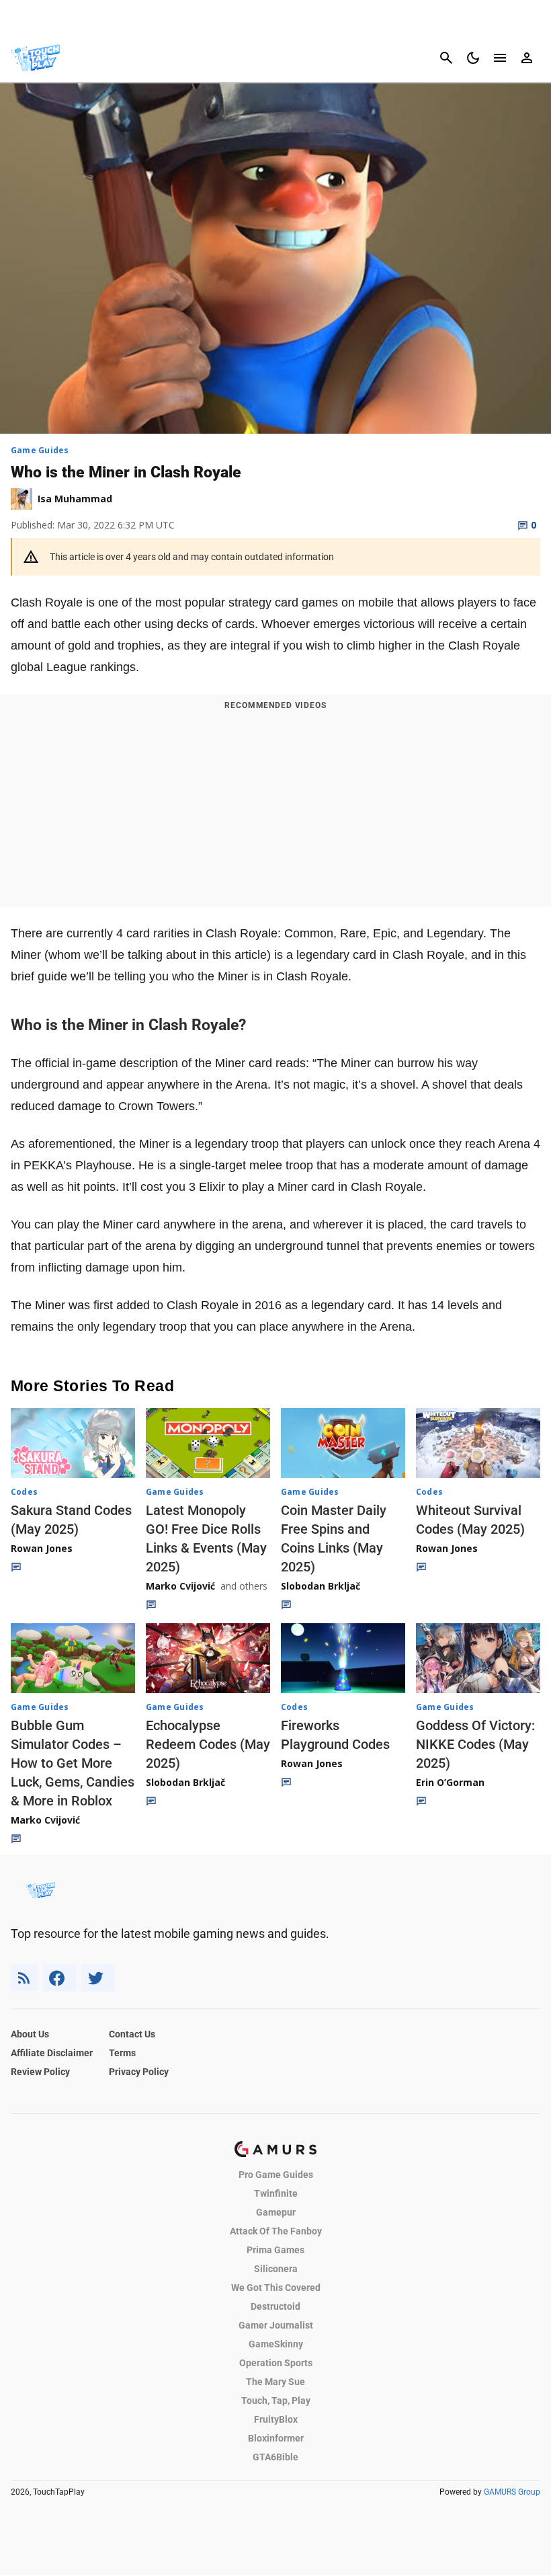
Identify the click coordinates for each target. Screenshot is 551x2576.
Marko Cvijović (180, 1586)
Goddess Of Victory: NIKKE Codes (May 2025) (475, 1744)
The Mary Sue (275, 2382)
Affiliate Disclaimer (52, 2053)
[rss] (24, 1978)
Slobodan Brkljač (321, 1586)
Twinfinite (276, 2193)
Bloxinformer (276, 2438)
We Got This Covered (276, 2288)
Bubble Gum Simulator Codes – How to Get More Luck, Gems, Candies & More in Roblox (73, 1763)
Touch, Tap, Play (276, 2401)
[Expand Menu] (500, 58)
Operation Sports (276, 2363)
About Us (30, 2034)
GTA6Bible (275, 2457)
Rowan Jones (42, 1548)
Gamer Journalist (276, 2325)
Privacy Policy (139, 2072)
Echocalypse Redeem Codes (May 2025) (208, 1744)
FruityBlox (276, 2419)
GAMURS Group (512, 2492)
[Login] (527, 58)
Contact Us (132, 2034)
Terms (122, 2053)
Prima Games (275, 2250)
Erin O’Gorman (450, 1782)
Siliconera (276, 2269)
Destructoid (275, 2306)
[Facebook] (59, 1978)
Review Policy (40, 2072)
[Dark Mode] (473, 58)
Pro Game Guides (276, 2175)
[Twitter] (98, 1978)
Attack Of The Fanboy (276, 2231)
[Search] (446, 58)
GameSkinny (276, 2344)
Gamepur (276, 2212)
